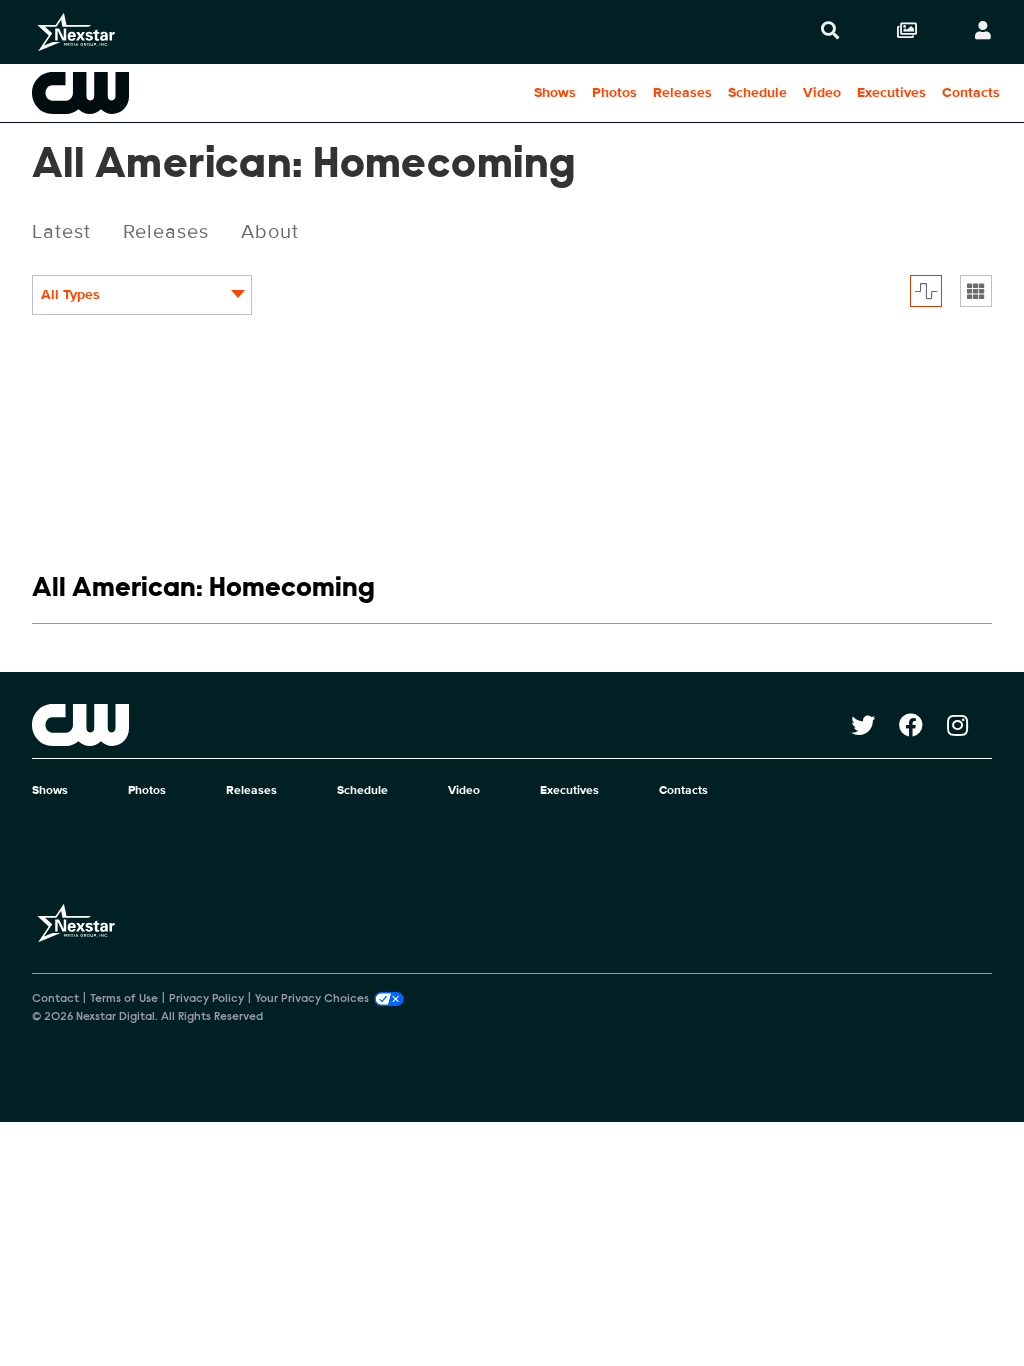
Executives (891, 92)
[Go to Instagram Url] (969, 725)
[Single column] (976, 291)
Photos (614, 92)
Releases (682, 92)
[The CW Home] (128, 93)
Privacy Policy (206, 999)
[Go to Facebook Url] (923, 725)
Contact (55, 999)
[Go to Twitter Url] (875, 725)
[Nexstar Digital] (76, 32)
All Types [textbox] (70, 294)
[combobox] (142, 295)
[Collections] (907, 32)
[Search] (830, 32)
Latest (61, 232)
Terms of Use (124, 999)
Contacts (971, 92)
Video (822, 92)
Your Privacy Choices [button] (312, 999)
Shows (555, 92)
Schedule (757, 92)
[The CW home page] (441, 725)
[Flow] (926, 291)
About (270, 232)
